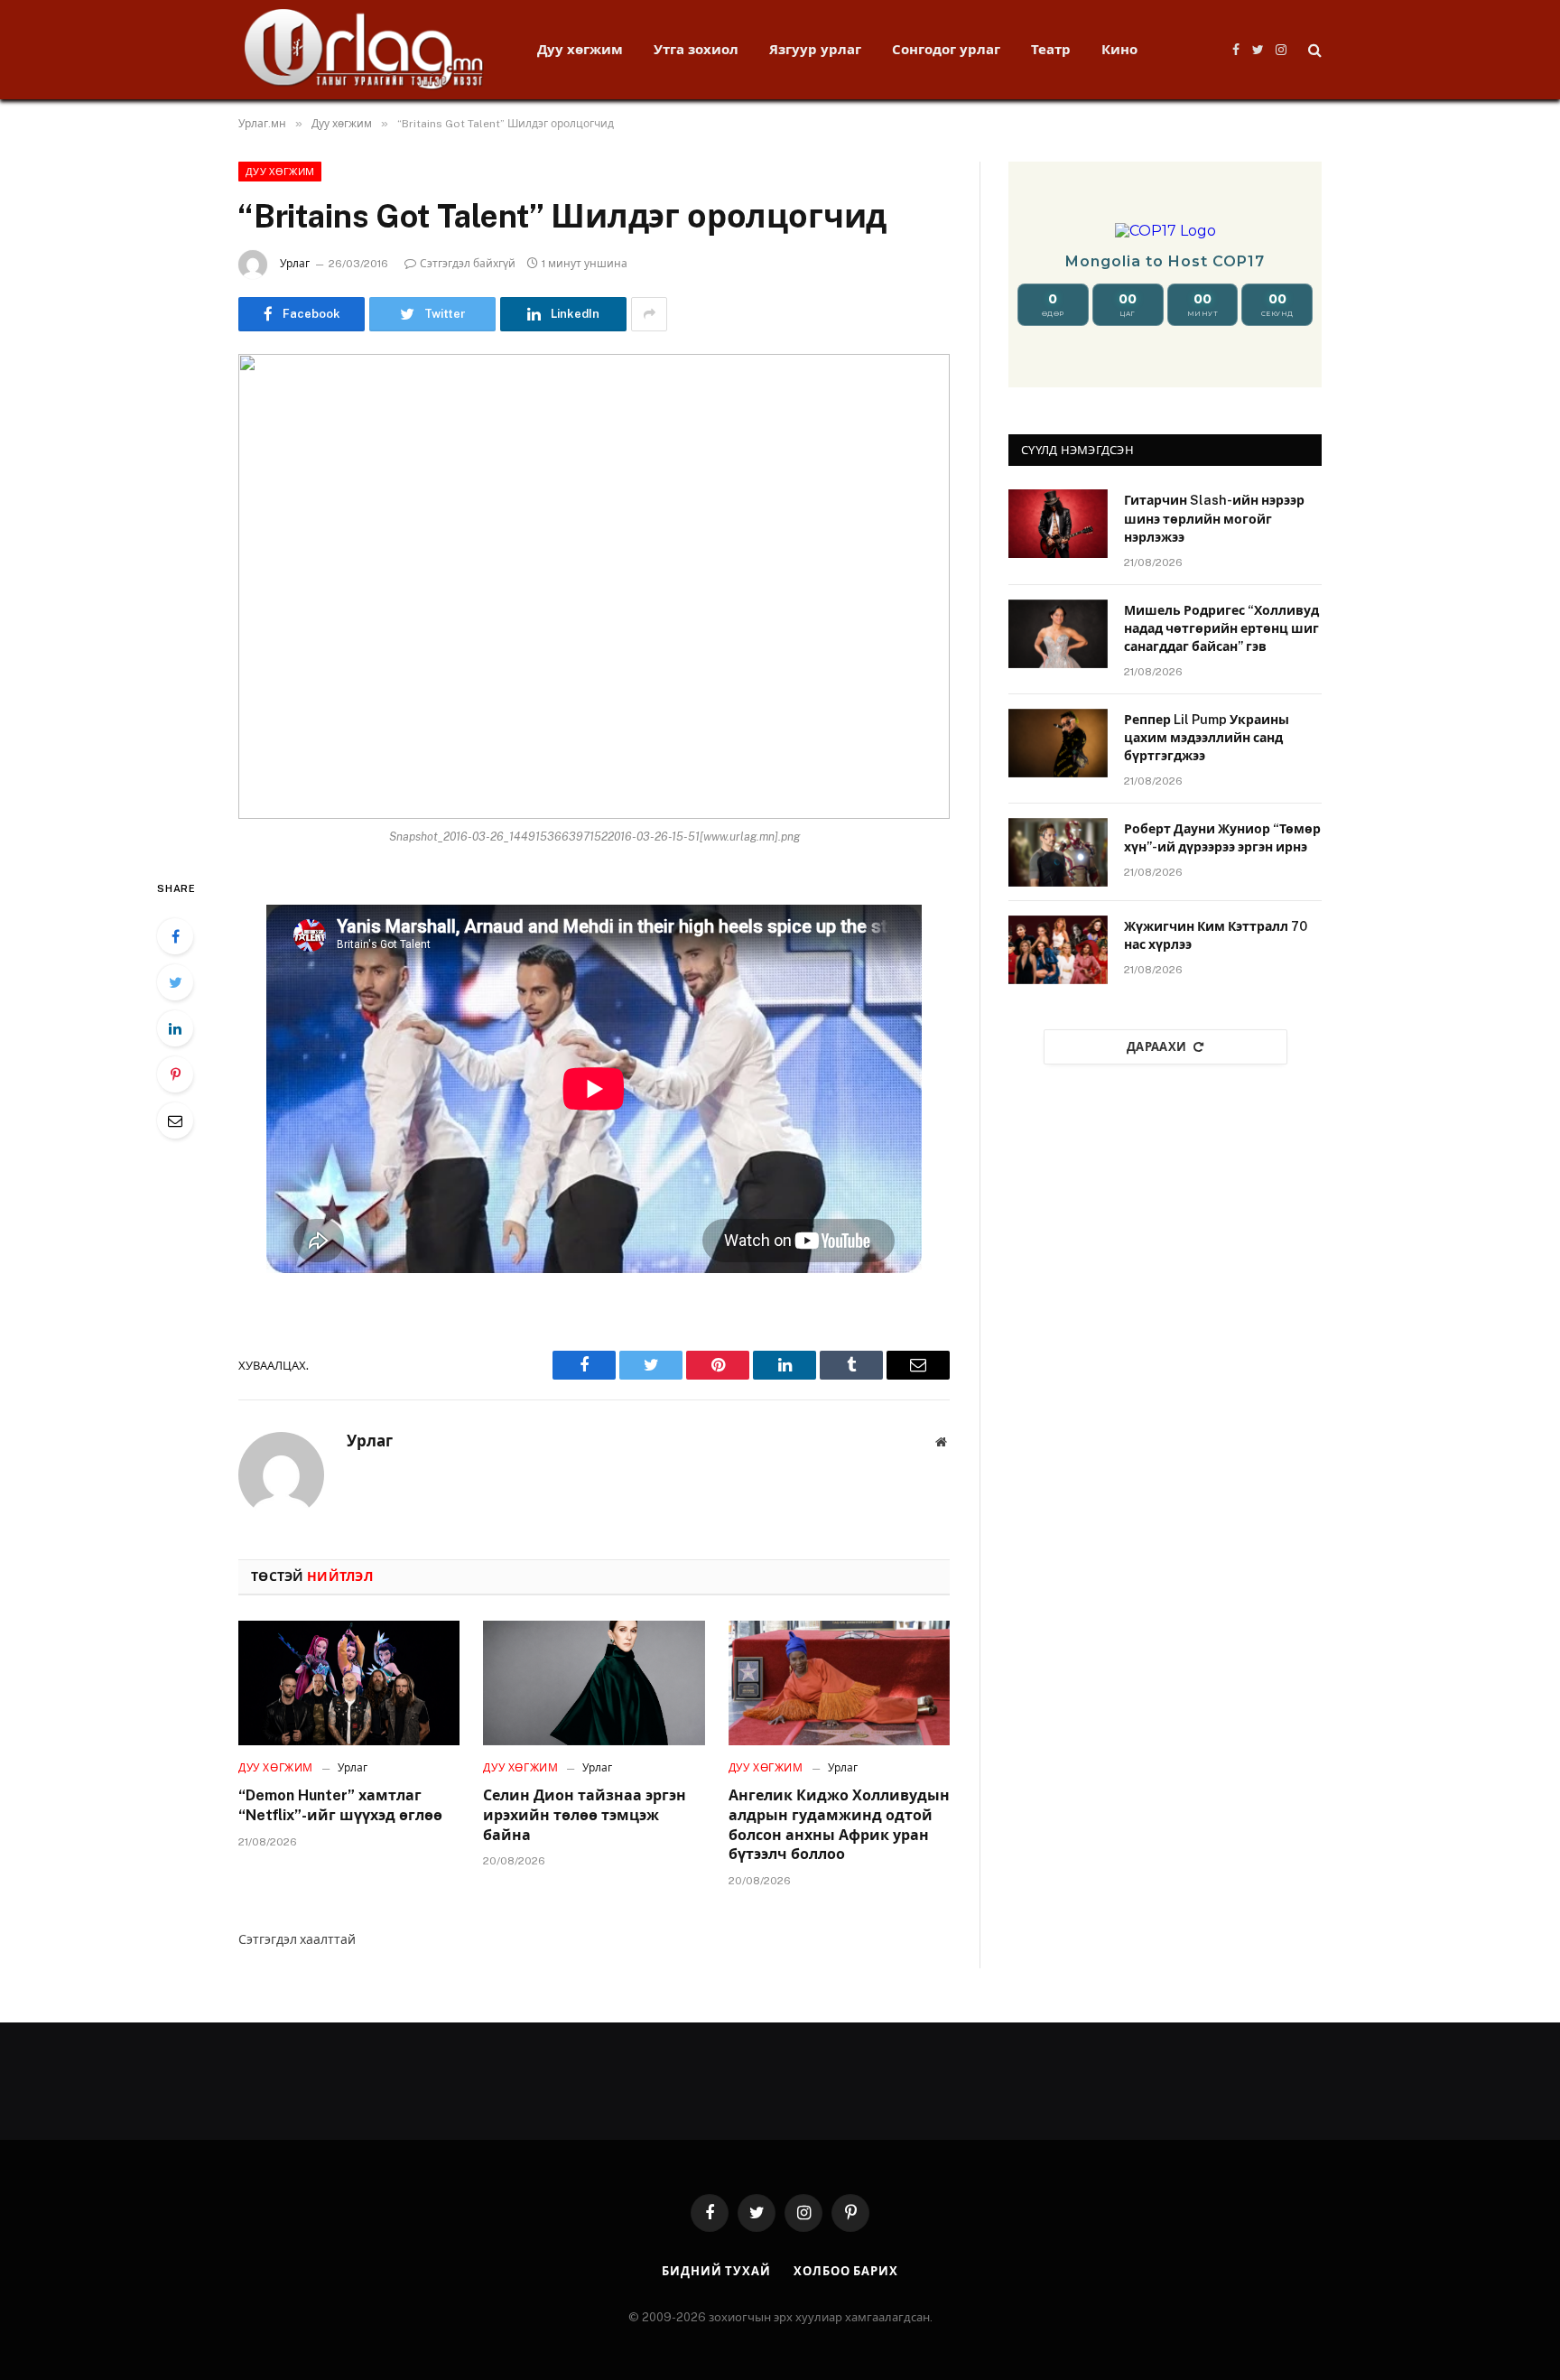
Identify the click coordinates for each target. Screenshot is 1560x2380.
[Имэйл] (175, 1120)
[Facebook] (175, 936)
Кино (1119, 49)
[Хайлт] (1313, 50)
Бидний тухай (716, 2271)
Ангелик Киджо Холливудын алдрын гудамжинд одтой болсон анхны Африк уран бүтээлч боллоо (839, 1825)
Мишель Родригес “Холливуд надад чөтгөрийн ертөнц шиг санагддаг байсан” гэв (1221, 628)
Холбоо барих (846, 2271)
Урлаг (295, 264)
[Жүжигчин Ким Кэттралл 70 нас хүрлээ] (1058, 950)
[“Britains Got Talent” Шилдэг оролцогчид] (594, 586)
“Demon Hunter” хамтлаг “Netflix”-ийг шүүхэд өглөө (340, 1805)
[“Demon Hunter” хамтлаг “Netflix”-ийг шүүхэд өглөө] (349, 1683)
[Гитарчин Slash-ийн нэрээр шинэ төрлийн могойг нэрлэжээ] (1058, 524)
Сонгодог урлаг (946, 49)
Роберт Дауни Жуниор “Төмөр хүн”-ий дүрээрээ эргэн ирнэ (1222, 838)
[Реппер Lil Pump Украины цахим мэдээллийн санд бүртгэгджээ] (1058, 743)
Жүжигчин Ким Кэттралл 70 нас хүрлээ (1216, 935)
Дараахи (1157, 1047)
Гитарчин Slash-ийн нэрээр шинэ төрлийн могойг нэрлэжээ (1214, 518)
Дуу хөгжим (580, 49)
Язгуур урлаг (815, 49)
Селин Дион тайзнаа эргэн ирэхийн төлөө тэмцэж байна (585, 1815)
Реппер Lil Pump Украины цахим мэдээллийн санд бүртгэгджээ (1207, 738)
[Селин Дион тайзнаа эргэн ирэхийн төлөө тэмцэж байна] (594, 1683)
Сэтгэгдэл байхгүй (468, 264)
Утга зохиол (696, 49)
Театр (1051, 49)
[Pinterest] (175, 1074)
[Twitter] (175, 982)
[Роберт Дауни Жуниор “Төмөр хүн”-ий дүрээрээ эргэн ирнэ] (1058, 852)
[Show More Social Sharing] (649, 314)
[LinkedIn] (175, 1028)
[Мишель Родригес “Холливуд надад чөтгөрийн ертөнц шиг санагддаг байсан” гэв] (1058, 634)
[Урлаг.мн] (364, 50)
